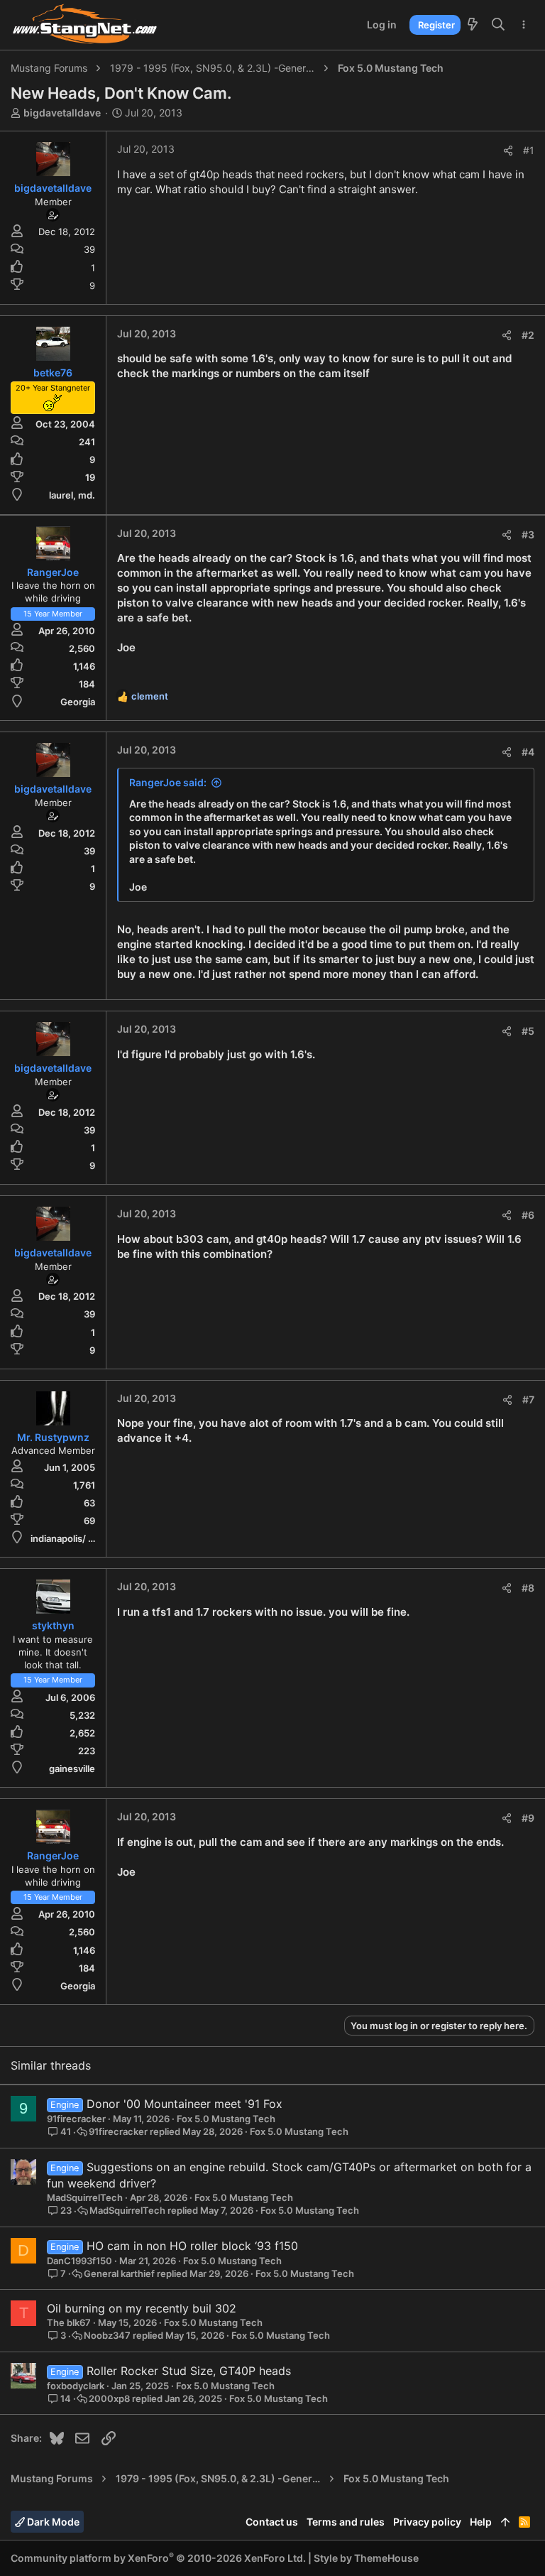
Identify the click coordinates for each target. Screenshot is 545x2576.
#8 (528, 1588)
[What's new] (473, 25)
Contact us (272, 2522)
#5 (528, 1031)
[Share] (508, 151)
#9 (528, 1818)
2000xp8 (109, 2399)
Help (481, 2522)
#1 (529, 150)
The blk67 (69, 2322)
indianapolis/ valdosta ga (84, 1538)
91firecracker (76, 2119)
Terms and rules (346, 2522)
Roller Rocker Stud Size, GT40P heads (189, 2371)
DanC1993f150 (79, 2261)
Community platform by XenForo (158, 2558)
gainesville (72, 1768)
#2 (528, 335)
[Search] (499, 25)
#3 (528, 534)
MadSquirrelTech (85, 2197)
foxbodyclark (76, 2386)
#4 (528, 752)
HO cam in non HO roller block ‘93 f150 (192, 2246)
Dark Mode (52, 2522)
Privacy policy (427, 2522)
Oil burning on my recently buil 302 (142, 2308)
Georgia (78, 702)
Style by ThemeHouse (366, 2558)
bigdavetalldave (62, 113)
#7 (528, 1400)
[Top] (505, 2522)
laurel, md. (72, 495)
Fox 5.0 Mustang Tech (226, 2119)
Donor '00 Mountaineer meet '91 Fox (185, 2104)
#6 (528, 1215)
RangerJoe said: (168, 782)
